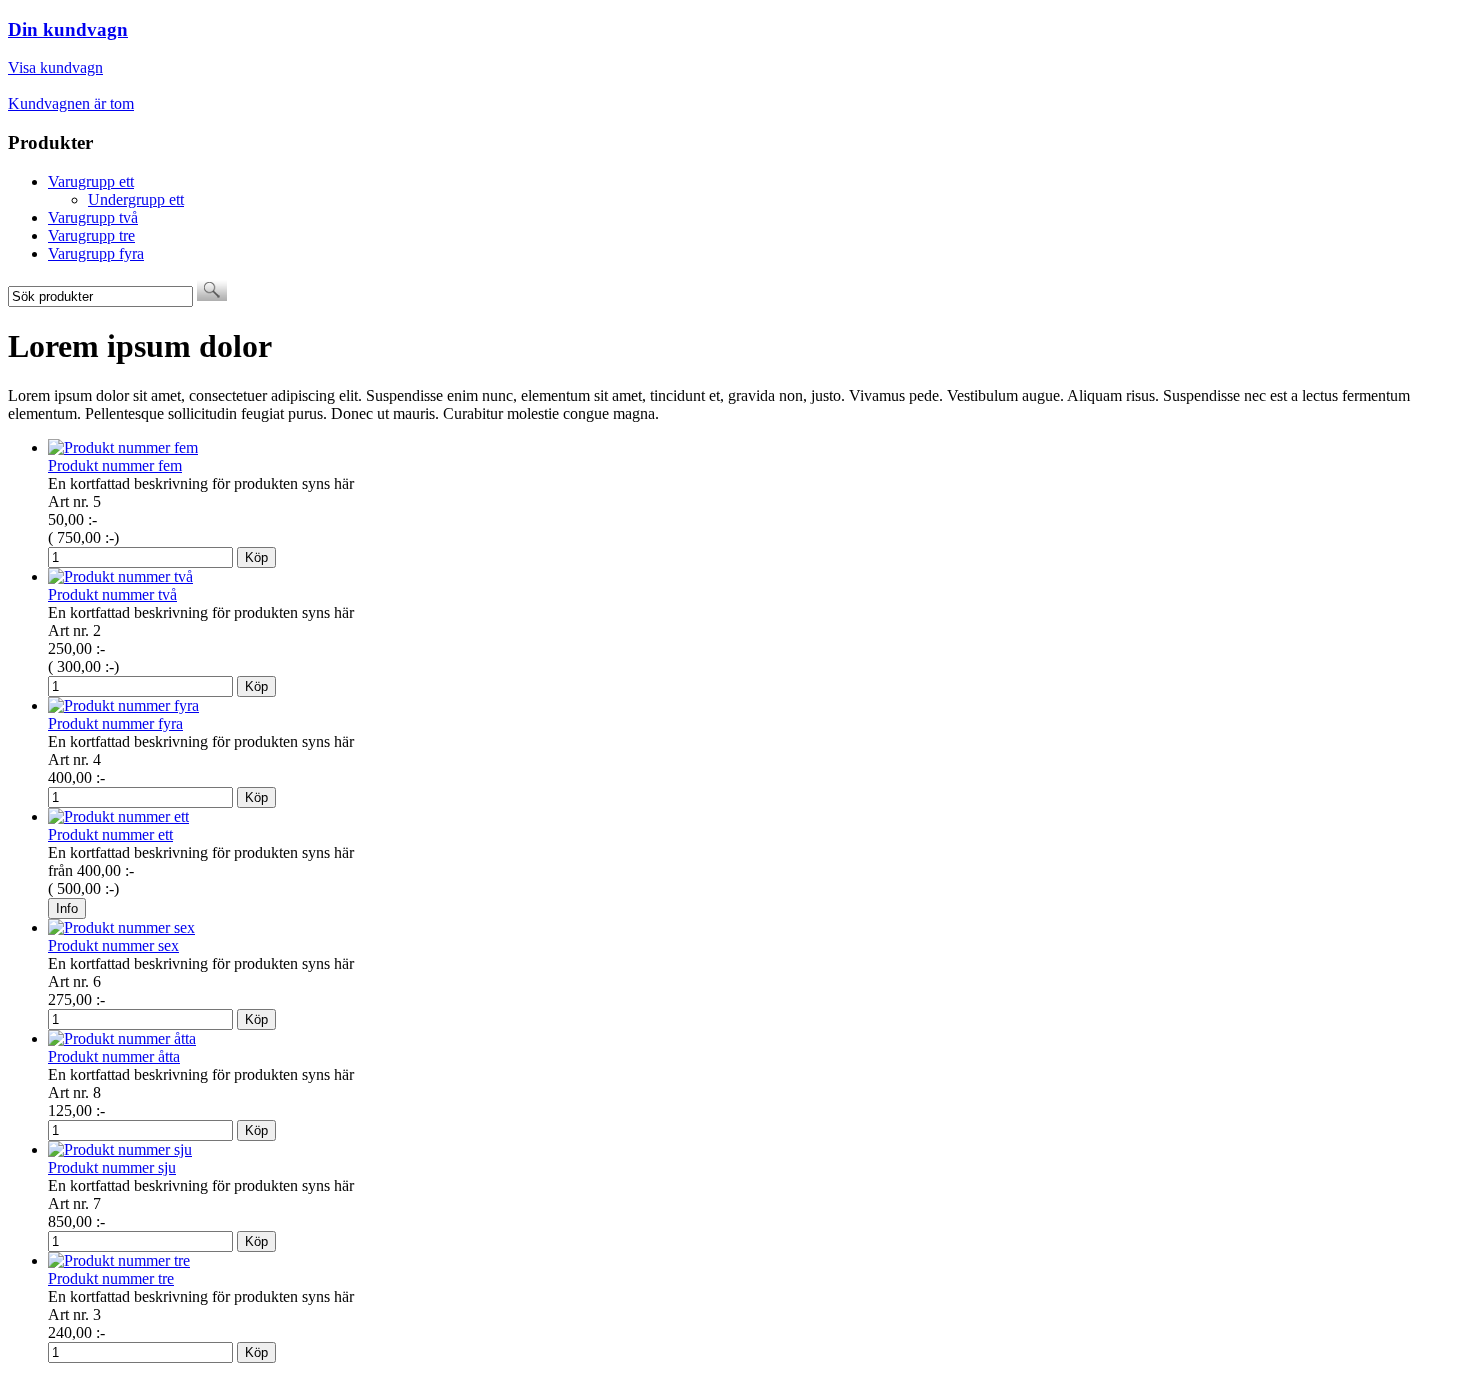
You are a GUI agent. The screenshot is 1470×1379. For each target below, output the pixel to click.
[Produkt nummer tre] (119, 1260)
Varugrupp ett (91, 181)
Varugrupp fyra (96, 253)
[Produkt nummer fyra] (123, 705)
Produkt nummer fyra (115, 723)
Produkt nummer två (112, 594)
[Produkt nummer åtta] (122, 1038)
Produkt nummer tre (111, 1278)
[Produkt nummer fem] (123, 447)
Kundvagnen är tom (71, 103)
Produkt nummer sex (113, 945)
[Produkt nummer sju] (120, 1149)
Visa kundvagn (55, 67)
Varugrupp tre (91, 235)
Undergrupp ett (136, 199)
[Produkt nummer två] (120, 576)
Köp (256, 557)
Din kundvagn (68, 29)
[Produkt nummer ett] (118, 816)
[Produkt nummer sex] (121, 927)
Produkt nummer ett (110, 834)
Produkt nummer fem (115, 465)
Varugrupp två (93, 217)
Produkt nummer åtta (114, 1056)
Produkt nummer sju (112, 1167)
